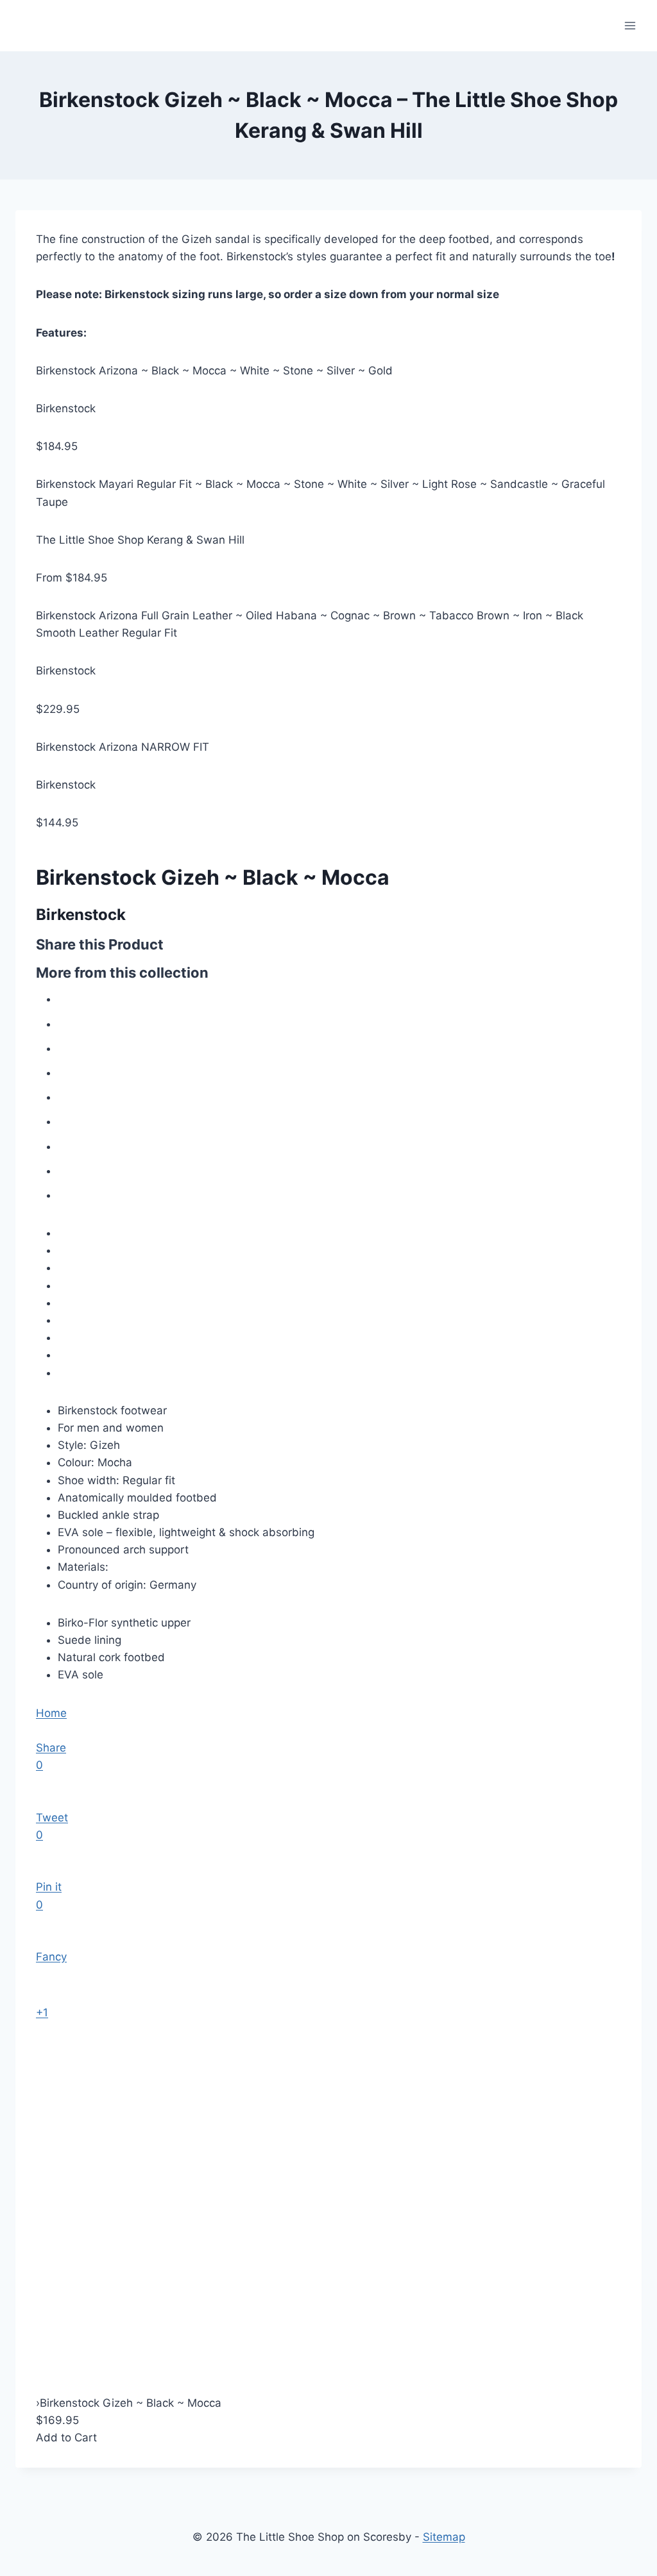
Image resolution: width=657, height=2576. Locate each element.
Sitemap (444, 2537)
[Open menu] (630, 25)
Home (51, 1713)
